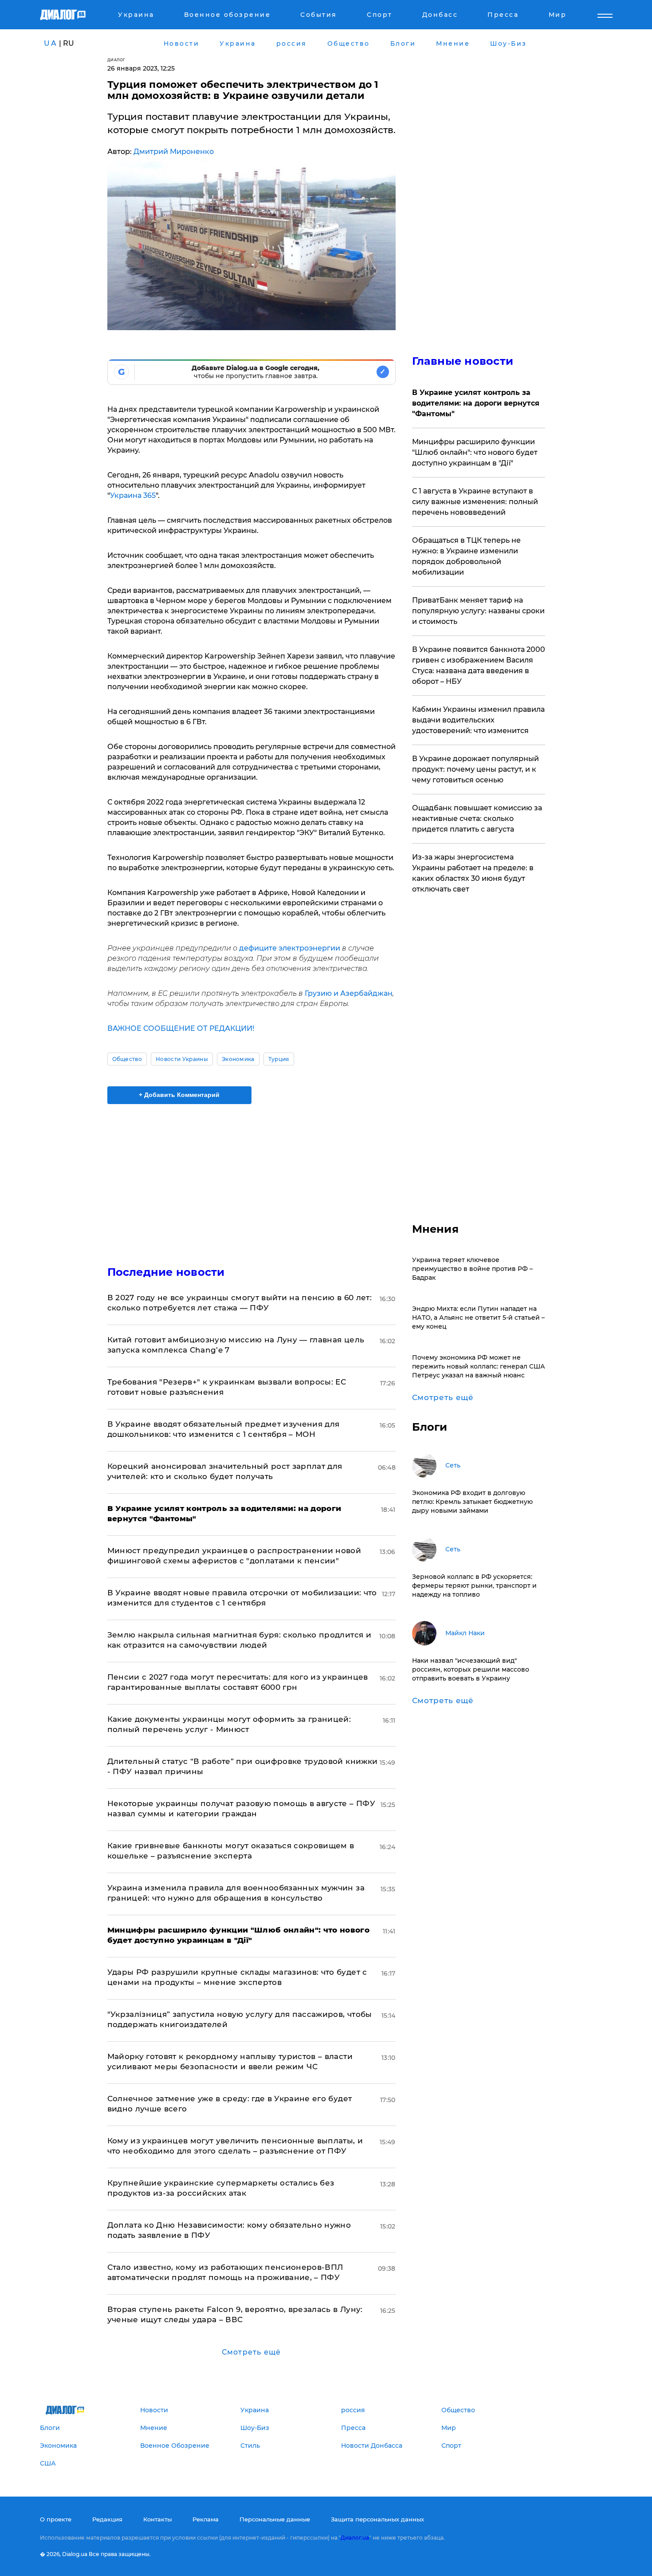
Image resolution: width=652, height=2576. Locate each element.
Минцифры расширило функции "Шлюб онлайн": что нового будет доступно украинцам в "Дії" (475, 452)
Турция (279, 1059)
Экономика (238, 1059)
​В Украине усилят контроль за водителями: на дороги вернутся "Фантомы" (476, 403)
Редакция (107, 2519)
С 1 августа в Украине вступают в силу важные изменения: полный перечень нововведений (475, 502)
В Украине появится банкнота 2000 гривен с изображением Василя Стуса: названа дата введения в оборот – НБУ (479, 665)
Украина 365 (133, 495)
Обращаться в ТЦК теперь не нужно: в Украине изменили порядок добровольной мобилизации (466, 556)
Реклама (206, 2519)
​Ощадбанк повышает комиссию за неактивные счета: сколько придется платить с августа (477, 819)
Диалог (116, 60)
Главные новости (463, 361)
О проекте (56, 2519)
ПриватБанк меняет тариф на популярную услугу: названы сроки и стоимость (478, 611)
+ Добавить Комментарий (179, 1095)
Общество (127, 1059)
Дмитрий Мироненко (174, 152)
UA (51, 43)
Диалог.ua (355, 2538)
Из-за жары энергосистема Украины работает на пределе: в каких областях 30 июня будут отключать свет (473, 873)
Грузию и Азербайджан (349, 993)
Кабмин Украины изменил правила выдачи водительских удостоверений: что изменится (478, 720)
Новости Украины (182, 1059)
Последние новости (166, 1272)
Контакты (157, 2519)
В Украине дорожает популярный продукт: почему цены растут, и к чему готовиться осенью (475, 769)
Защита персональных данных (377, 2519)
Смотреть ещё (251, 2352)
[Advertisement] (251, 1177)
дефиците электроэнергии (290, 948)
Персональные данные (275, 2519)
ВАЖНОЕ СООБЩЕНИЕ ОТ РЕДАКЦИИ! (181, 1028)
